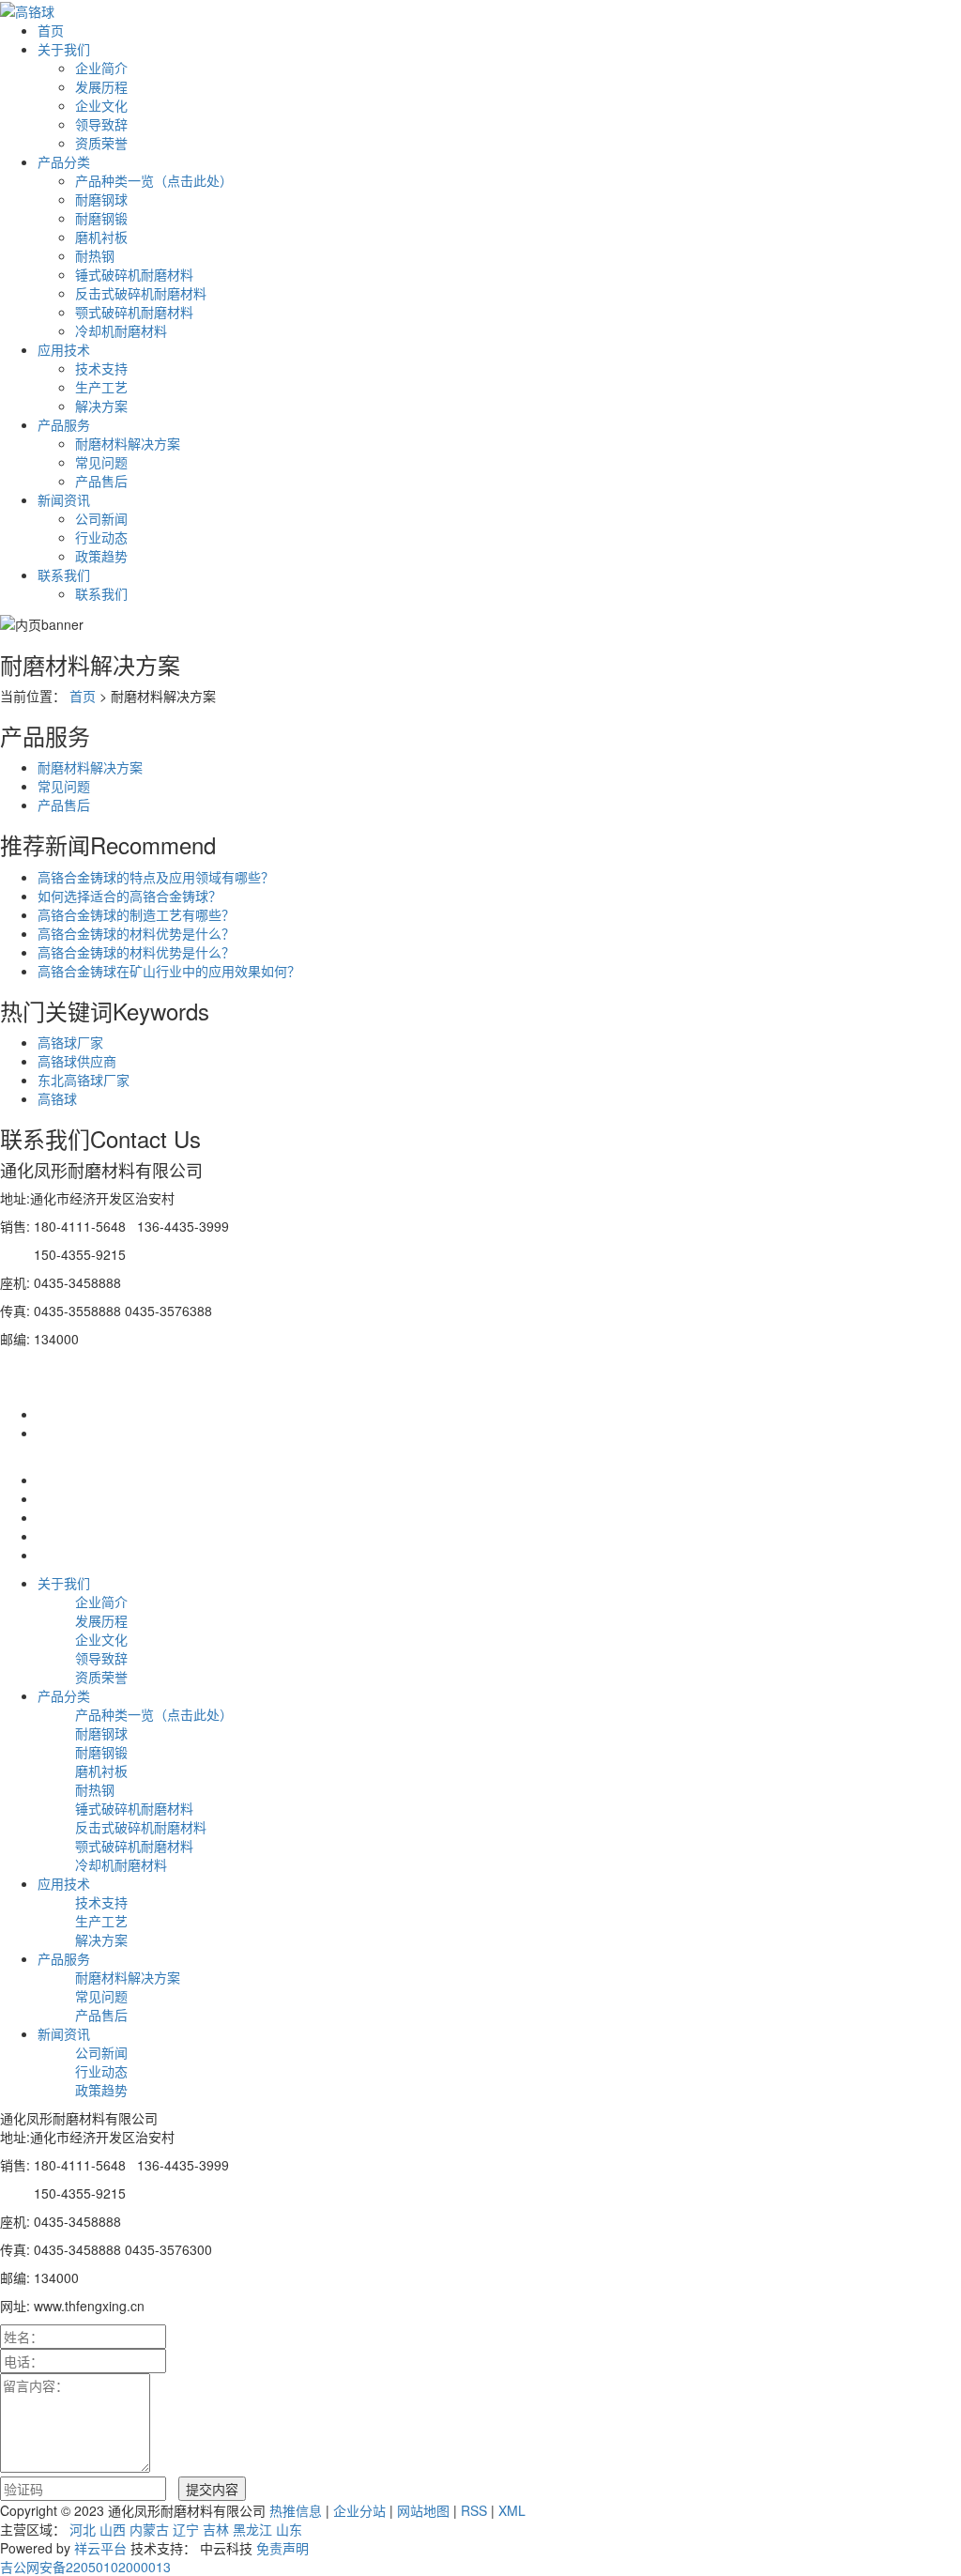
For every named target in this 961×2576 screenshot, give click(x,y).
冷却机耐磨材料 (121, 330)
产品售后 (101, 481)
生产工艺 (101, 387)
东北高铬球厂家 (84, 1080)
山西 (113, 2529)
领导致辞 (101, 124)
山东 (289, 2529)
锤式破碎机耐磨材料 (134, 274)
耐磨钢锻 (101, 218)
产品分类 (64, 161)
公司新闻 (101, 518)
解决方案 (101, 406)
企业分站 (359, 2510)
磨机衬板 (101, 237)
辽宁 (186, 2529)
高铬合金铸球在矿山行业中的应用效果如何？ (169, 971)
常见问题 (101, 462)
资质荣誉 (101, 143)
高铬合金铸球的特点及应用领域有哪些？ (156, 877)
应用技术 (64, 349)
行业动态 (101, 537)
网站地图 (423, 2510)
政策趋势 (101, 556)
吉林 (216, 2529)
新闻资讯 (64, 499)
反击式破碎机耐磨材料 (141, 293)
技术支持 (101, 368)
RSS (474, 2510)
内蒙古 (149, 2529)
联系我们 (64, 575)
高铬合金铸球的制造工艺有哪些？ (136, 914)
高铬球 (57, 1098)
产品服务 (64, 424)
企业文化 (101, 105)
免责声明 (282, 2548)
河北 (83, 2529)
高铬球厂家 (70, 1042)
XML (512, 2510)
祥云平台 (100, 2548)
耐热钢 (95, 255)
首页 (51, 30)
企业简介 (101, 68)
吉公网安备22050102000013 (85, 2567)
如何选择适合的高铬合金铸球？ (130, 896)
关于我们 (64, 49)
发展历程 (101, 86)
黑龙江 (252, 2529)
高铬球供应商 (77, 1061)
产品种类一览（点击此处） (154, 180)
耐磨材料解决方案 (128, 443)
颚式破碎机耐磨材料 (134, 312)
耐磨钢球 (101, 199)
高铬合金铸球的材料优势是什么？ (136, 933)
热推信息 (296, 2510)
